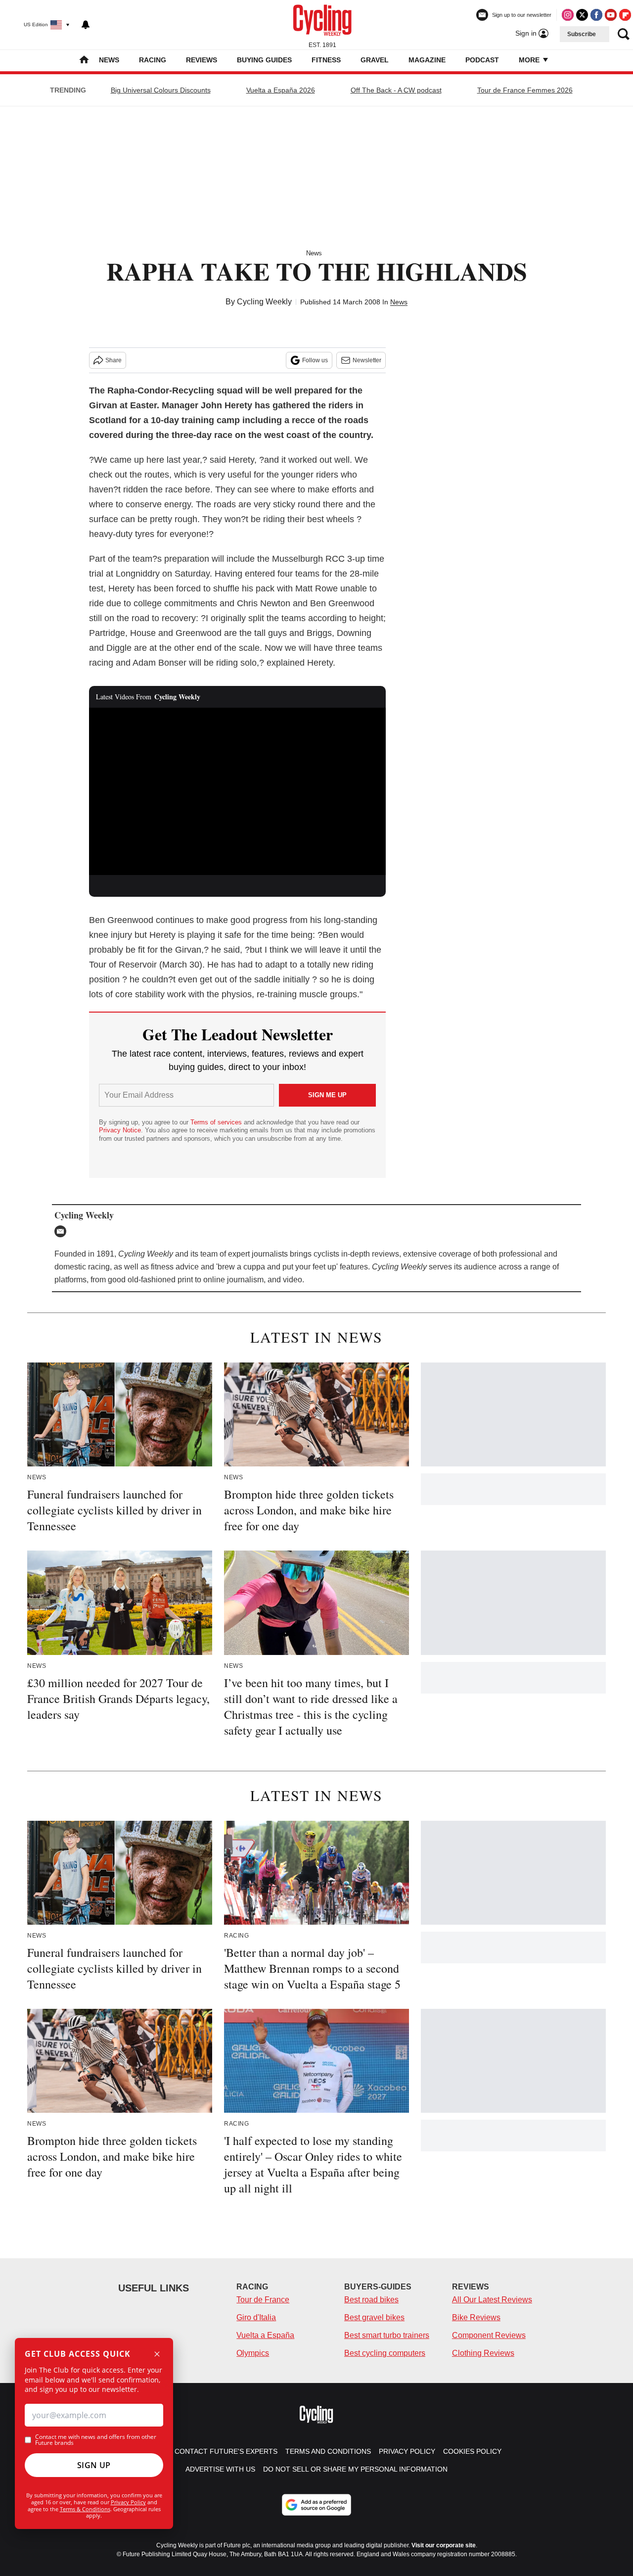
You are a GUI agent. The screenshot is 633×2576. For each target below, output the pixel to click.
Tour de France (263, 2300)
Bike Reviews (476, 2317)
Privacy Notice (120, 1130)
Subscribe (582, 34)
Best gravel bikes (374, 2317)
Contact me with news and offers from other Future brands (96, 2440)
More (530, 60)
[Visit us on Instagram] (568, 15)
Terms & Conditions (85, 2509)
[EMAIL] (63, 1231)
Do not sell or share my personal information (355, 2469)
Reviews (202, 60)
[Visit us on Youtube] (611, 15)
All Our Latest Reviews (492, 2300)
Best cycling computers (385, 2353)
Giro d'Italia (256, 2317)
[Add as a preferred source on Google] (316, 2505)
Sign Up (94, 2465)
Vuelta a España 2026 (281, 90)
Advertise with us (220, 2469)
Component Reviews (489, 2335)
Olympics (253, 2353)
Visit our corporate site (444, 2545)
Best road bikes (371, 2300)
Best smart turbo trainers (387, 2335)
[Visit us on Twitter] (582, 15)
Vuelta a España (265, 2335)
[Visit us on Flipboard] (625, 15)
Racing (153, 60)
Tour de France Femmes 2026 (525, 90)
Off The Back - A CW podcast (396, 90)
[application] (237, 791)
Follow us (315, 360)
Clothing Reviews (483, 2353)
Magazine (427, 60)
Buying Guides (264, 60)
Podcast (482, 60)
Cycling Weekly (264, 302)
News (109, 60)
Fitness (326, 60)
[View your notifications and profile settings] (86, 25)
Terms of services (217, 1122)
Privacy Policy (128, 2502)
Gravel (375, 60)
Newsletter (367, 360)
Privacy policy (407, 2451)
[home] (84, 61)
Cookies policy (472, 2451)
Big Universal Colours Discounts (161, 90)
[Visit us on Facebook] (596, 15)
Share (113, 360)
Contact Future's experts (226, 2451)
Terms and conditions (328, 2451)
